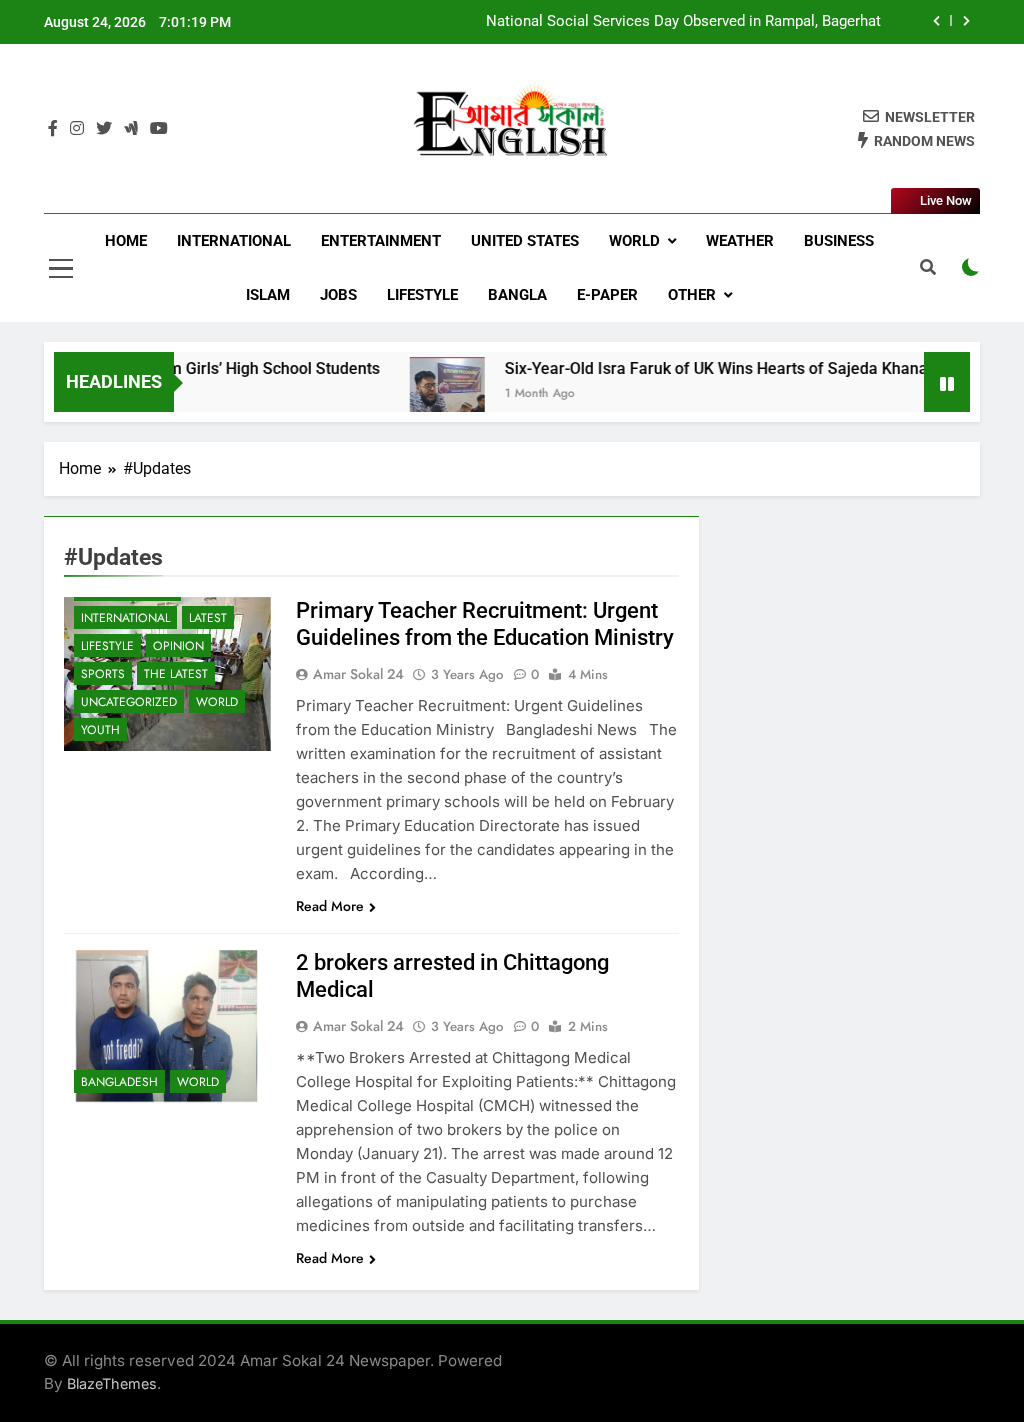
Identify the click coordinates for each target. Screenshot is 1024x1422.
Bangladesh (119, 1082)
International (234, 241)
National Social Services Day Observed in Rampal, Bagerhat (683, 22)
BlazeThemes (112, 1383)
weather (740, 241)
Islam (268, 295)
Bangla (517, 295)
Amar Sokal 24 (358, 674)
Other (692, 295)
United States (525, 241)
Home (126, 241)
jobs (338, 295)
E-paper (607, 295)
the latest (176, 674)
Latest (208, 618)
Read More (330, 906)
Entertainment (381, 241)
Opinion (178, 646)
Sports (103, 674)
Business (839, 241)
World (634, 241)
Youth (100, 730)
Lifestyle (422, 295)
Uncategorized (129, 702)
